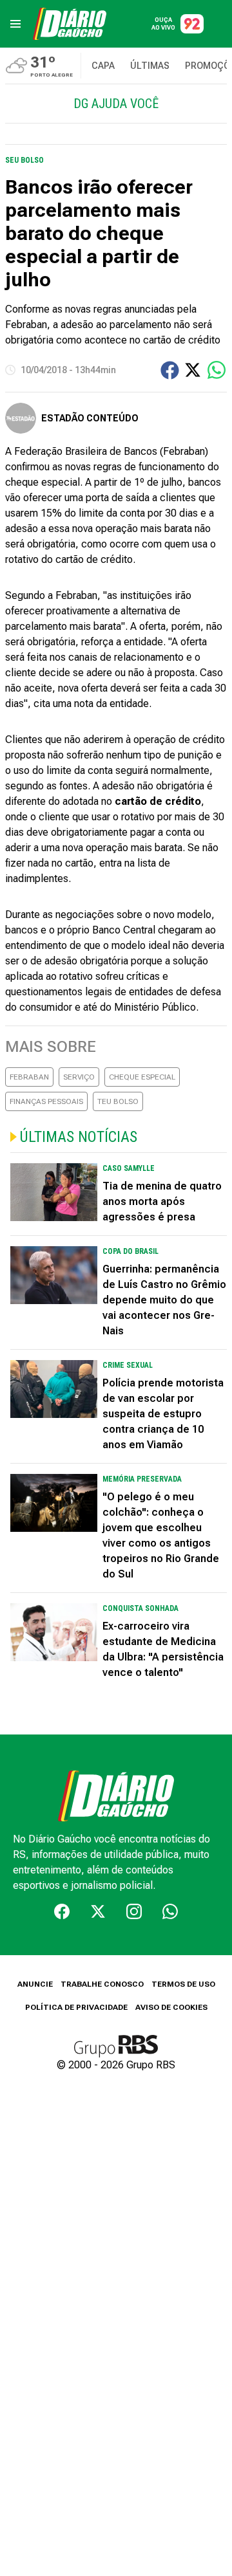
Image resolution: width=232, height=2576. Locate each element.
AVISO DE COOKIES (171, 2007)
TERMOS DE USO (183, 1984)
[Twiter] (98, 1911)
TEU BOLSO (118, 1101)
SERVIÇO (79, 1077)
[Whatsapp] (170, 1911)
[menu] (15, 24)
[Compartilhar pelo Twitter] (193, 370)
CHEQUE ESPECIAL (142, 1077)
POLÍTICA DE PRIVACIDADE (76, 2007)
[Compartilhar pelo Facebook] (170, 370)
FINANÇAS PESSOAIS (46, 1101)
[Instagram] (134, 1911)
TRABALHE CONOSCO (102, 1984)
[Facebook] (62, 1911)
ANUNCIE (35, 1984)
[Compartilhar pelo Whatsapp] (217, 370)
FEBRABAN (29, 1077)
